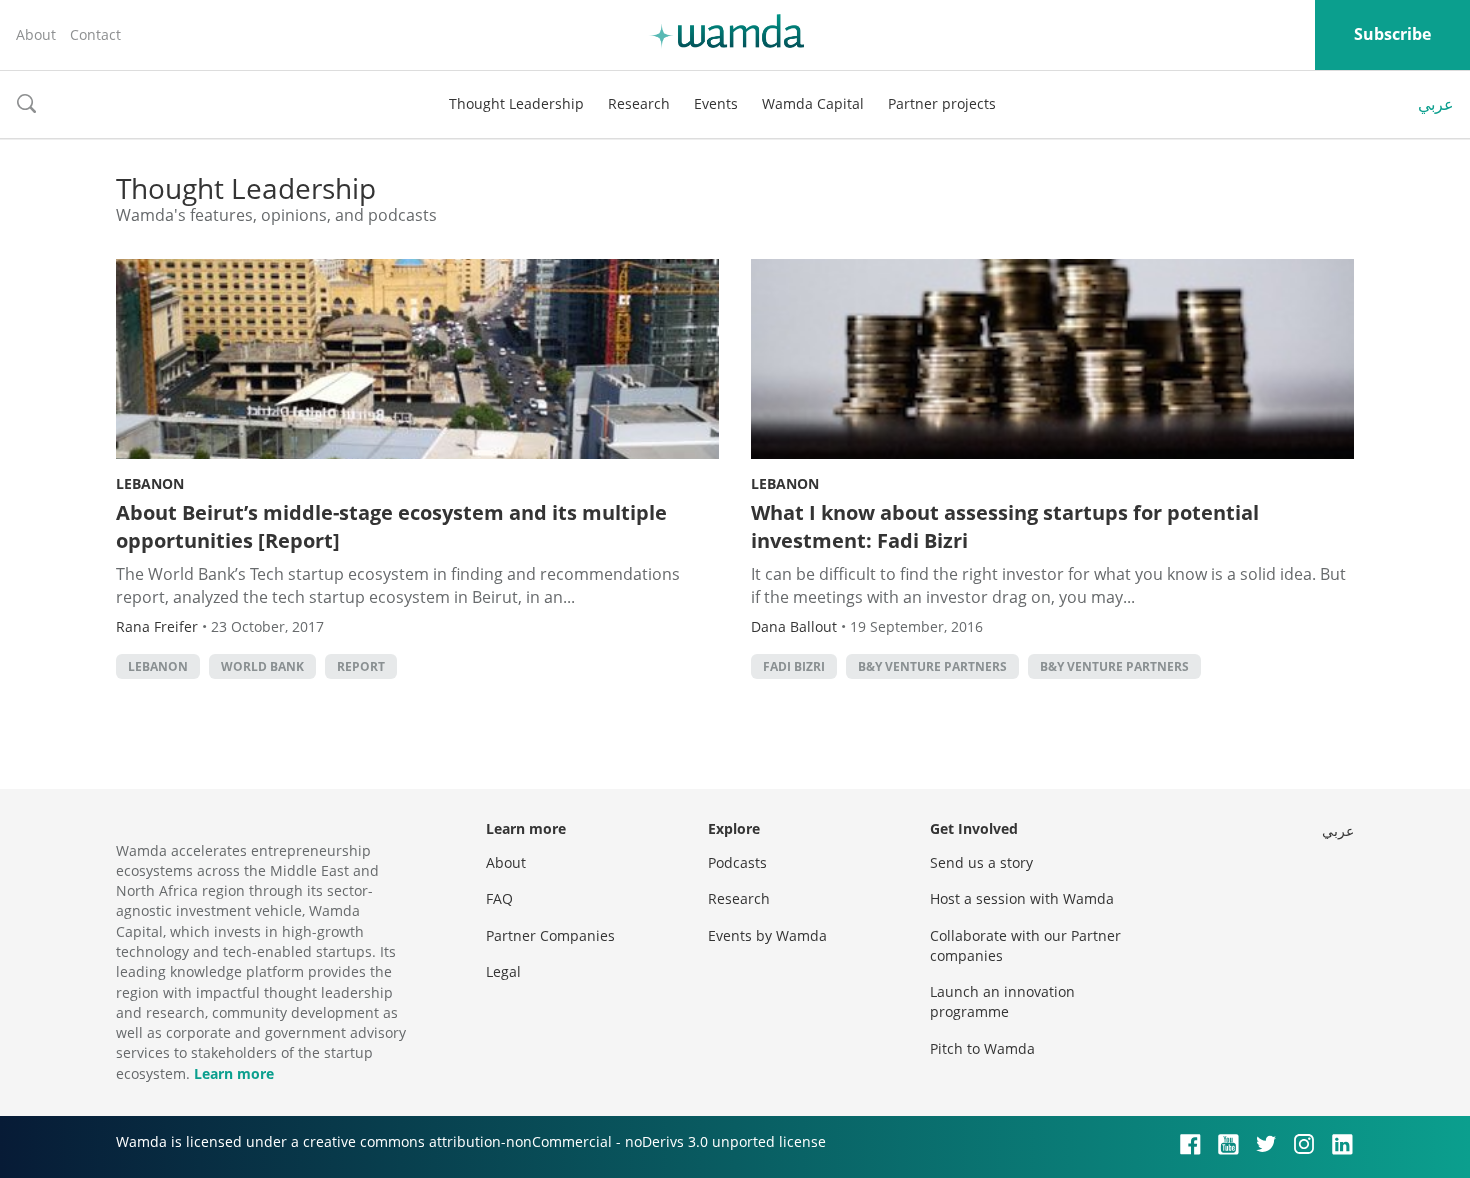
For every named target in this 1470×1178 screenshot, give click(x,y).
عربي (1436, 104)
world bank (262, 666)
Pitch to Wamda (982, 1048)
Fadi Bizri (794, 666)
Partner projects (942, 103)
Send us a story (981, 862)
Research (639, 103)
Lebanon (150, 483)
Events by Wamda (767, 935)
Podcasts (737, 862)
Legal (503, 971)
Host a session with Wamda (1022, 898)
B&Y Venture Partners (932, 666)
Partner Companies (550, 935)
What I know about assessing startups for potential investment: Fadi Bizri (1005, 526)
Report (361, 666)
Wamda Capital (813, 103)
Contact (95, 34)
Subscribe (1392, 34)
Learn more (234, 1073)
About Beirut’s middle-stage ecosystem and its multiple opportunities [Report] (391, 526)
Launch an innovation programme (1002, 1001)
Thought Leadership (516, 103)
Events (716, 103)
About (36, 34)
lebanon (158, 666)
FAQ (499, 898)
